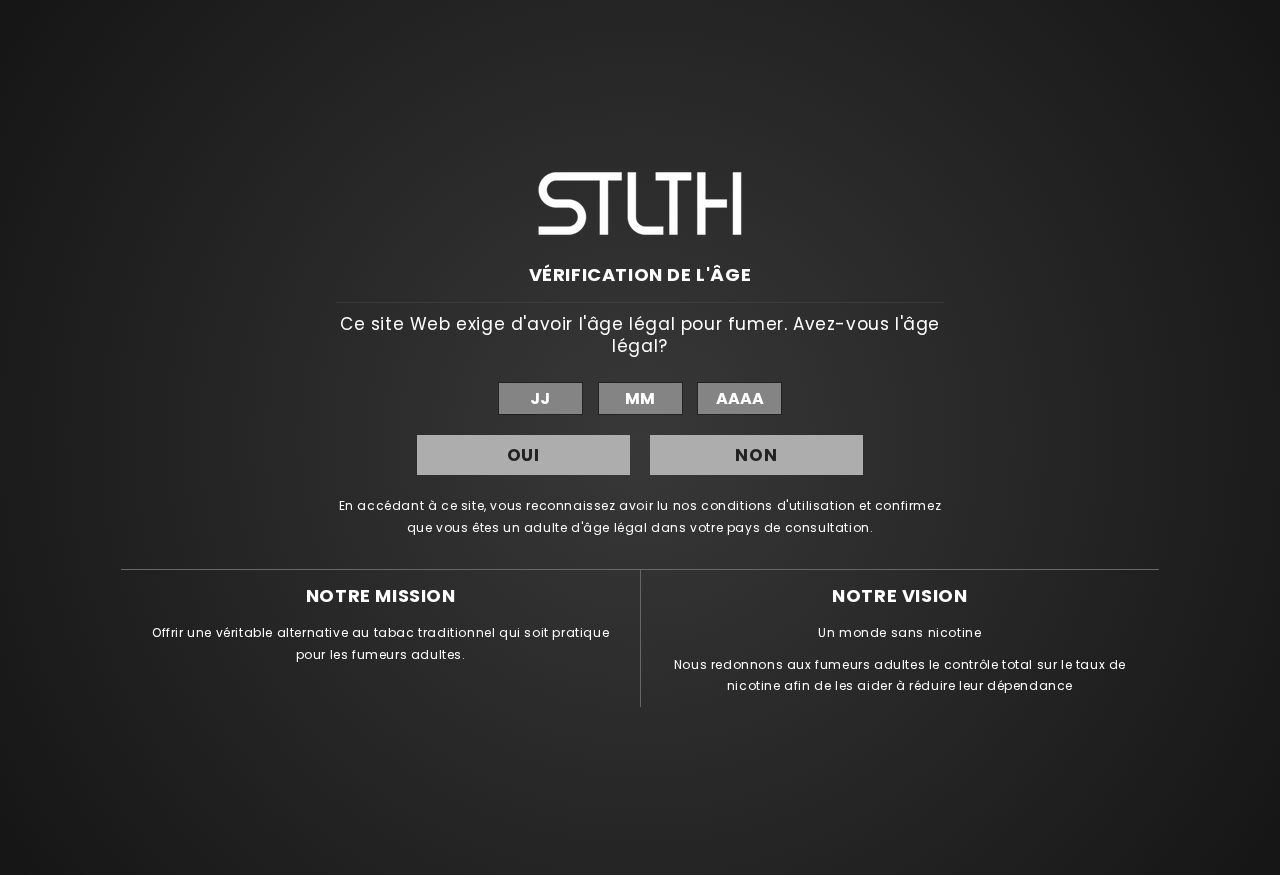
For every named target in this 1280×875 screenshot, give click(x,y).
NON (756, 455)
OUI (524, 455)
